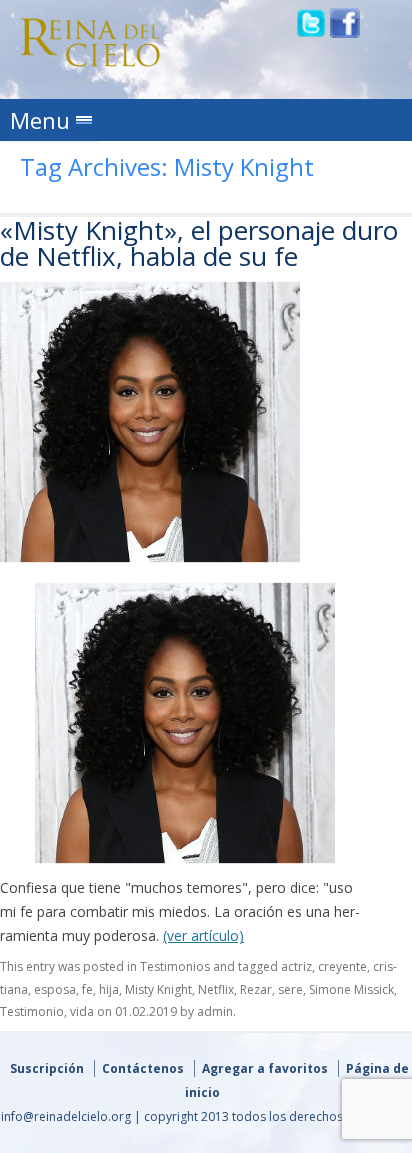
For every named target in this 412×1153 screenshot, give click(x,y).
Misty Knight (158, 989)
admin (215, 1011)
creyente (342, 966)
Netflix (216, 989)
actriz (296, 966)
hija (109, 989)
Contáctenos (143, 1068)
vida (82, 1011)
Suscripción (47, 1068)
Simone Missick (351, 989)
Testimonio (32, 1011)
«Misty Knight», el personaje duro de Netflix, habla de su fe (199, 243)
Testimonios (175, 966)
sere (290, 989)
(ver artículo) (203, 935)
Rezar (256, 989)
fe (87, 989)
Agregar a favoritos (265, 1068)
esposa (55, 989)
